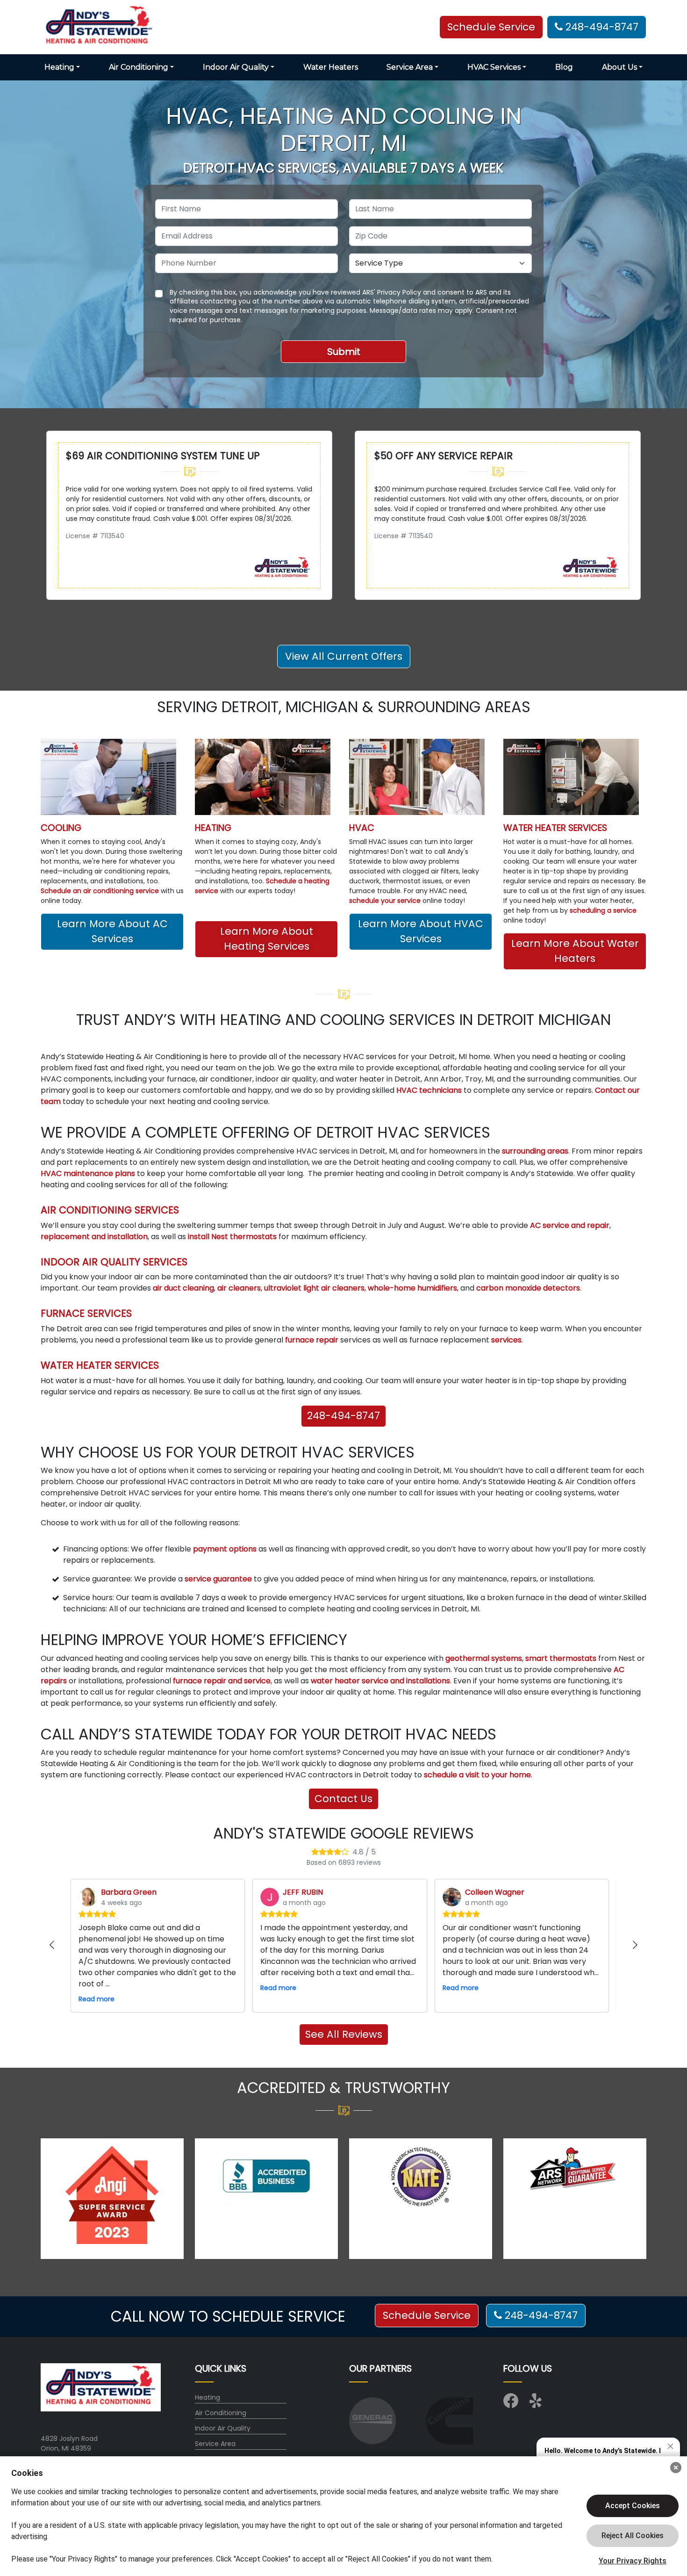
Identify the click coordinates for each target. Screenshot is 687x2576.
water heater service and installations (380, 1681)
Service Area (215, 2444)
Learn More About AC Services (112, 931)
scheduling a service (603, 910)
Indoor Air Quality (223, 2428)
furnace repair (312, 1340)
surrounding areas (535, 1151)
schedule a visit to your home (477, 1775)
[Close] (676, 2468)
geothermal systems (484, 1658)
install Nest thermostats (232, 1237)
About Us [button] (619, 67)
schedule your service (385, 901)
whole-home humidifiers (412, 1288)
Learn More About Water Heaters (575, 951)
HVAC (362, 828)
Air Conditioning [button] (139, 67)
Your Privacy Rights (633, 2561)
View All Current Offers (344, 656)
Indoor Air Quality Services (114, 1262)
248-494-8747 (601, 27)
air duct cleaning (183, 1288)
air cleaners (239, 1288)
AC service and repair (570, 1225)
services (505, 1340)
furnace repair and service (222, 1681)
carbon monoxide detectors (528, 1288)
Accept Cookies (633, 2506)
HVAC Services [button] (494, 67)
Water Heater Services (555, 828)
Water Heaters (331, 67)
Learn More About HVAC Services (421, 931)
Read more (97, 1999)
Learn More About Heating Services (267, 939)
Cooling (61, 828)
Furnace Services (86, 1313)
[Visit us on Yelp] (537, 2404)
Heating (213, 828)
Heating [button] (59, 67)
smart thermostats (561, 1658)
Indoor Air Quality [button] (236, 67)
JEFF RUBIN (303, 1892)
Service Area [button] (410, 67)
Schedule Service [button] (491, 27)
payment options (225, 1549)
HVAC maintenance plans (88, 1173)
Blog (564, 67)
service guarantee (218, 1579)
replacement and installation (94, 1237)
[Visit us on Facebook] (511, 2404)
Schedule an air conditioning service (100, 891)
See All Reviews (344, 2034)
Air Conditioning (221, 2413)
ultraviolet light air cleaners (314, 1288)
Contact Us (343, 1799)
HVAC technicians (429, 1090)
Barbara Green (129, 1892)
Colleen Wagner (495, 1892)
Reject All (633, 2536)
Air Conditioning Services (110, 1210)
